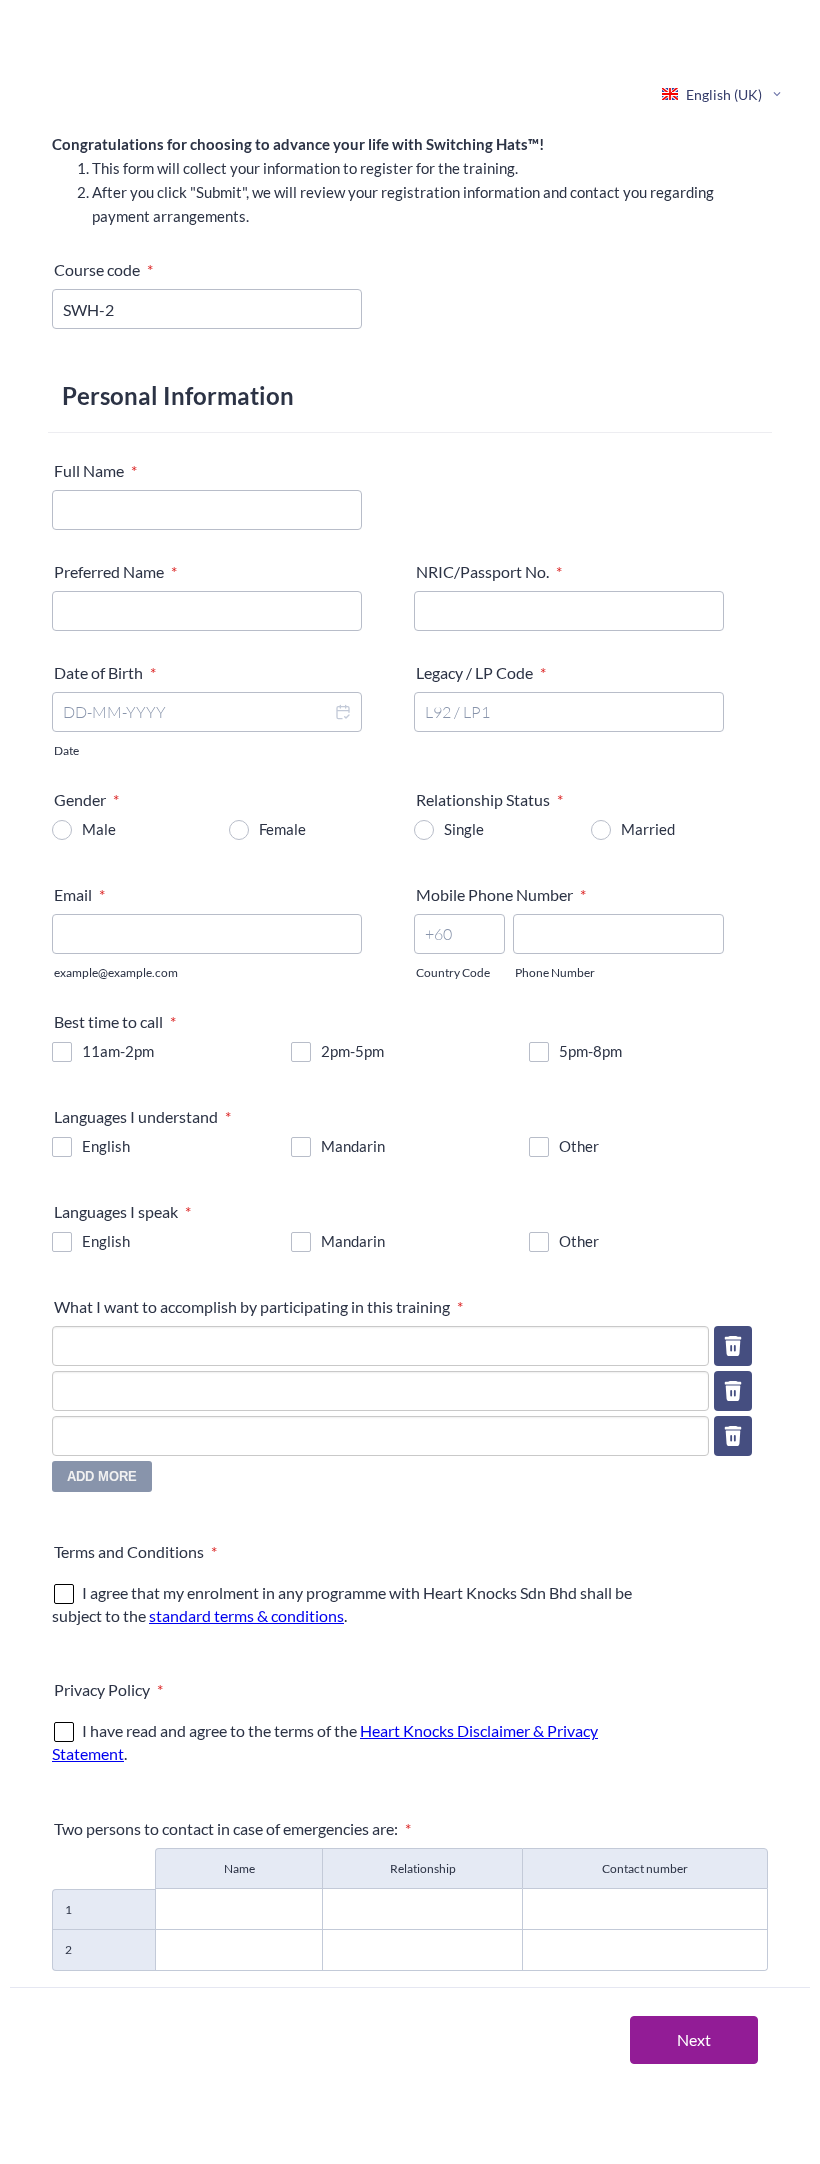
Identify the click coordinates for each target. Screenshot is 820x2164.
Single (464, 829)
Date (66, 750)
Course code (103, 269)
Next (694, 2039)
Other (579, 1146)
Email (79, 894)
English (106, 1146)
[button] (342, 712)
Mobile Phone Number (501, 894)
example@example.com (116, 972)
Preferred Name (115, 571)
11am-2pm (118, 1051)
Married (648, 829)
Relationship (423, 1868)
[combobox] (723, 94)
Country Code (453, 972)
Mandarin (353, 1146)
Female (282, 829)
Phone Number (555, 972)
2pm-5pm (352, 1051)
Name (239, 1868)
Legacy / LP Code (481, 672)
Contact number (645, 1868)
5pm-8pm (590, 1051)
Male (99, 829)
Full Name (95, 470)
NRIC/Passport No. (489, 571)
